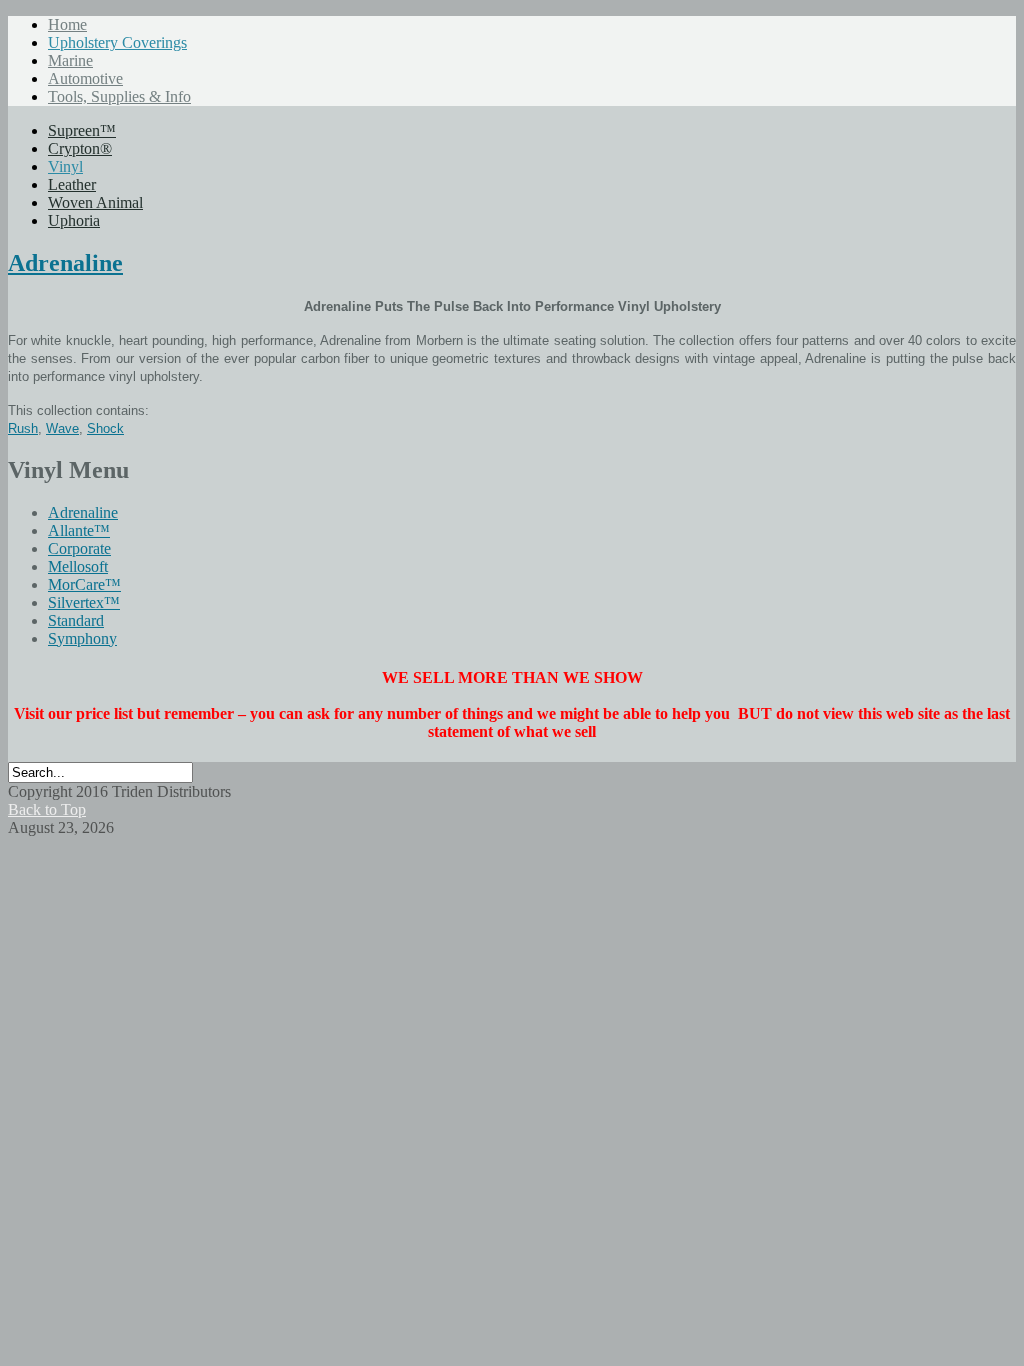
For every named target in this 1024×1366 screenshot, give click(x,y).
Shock (105, 428)
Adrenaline (65, 263)
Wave (62, 428)
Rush (23, 428)
